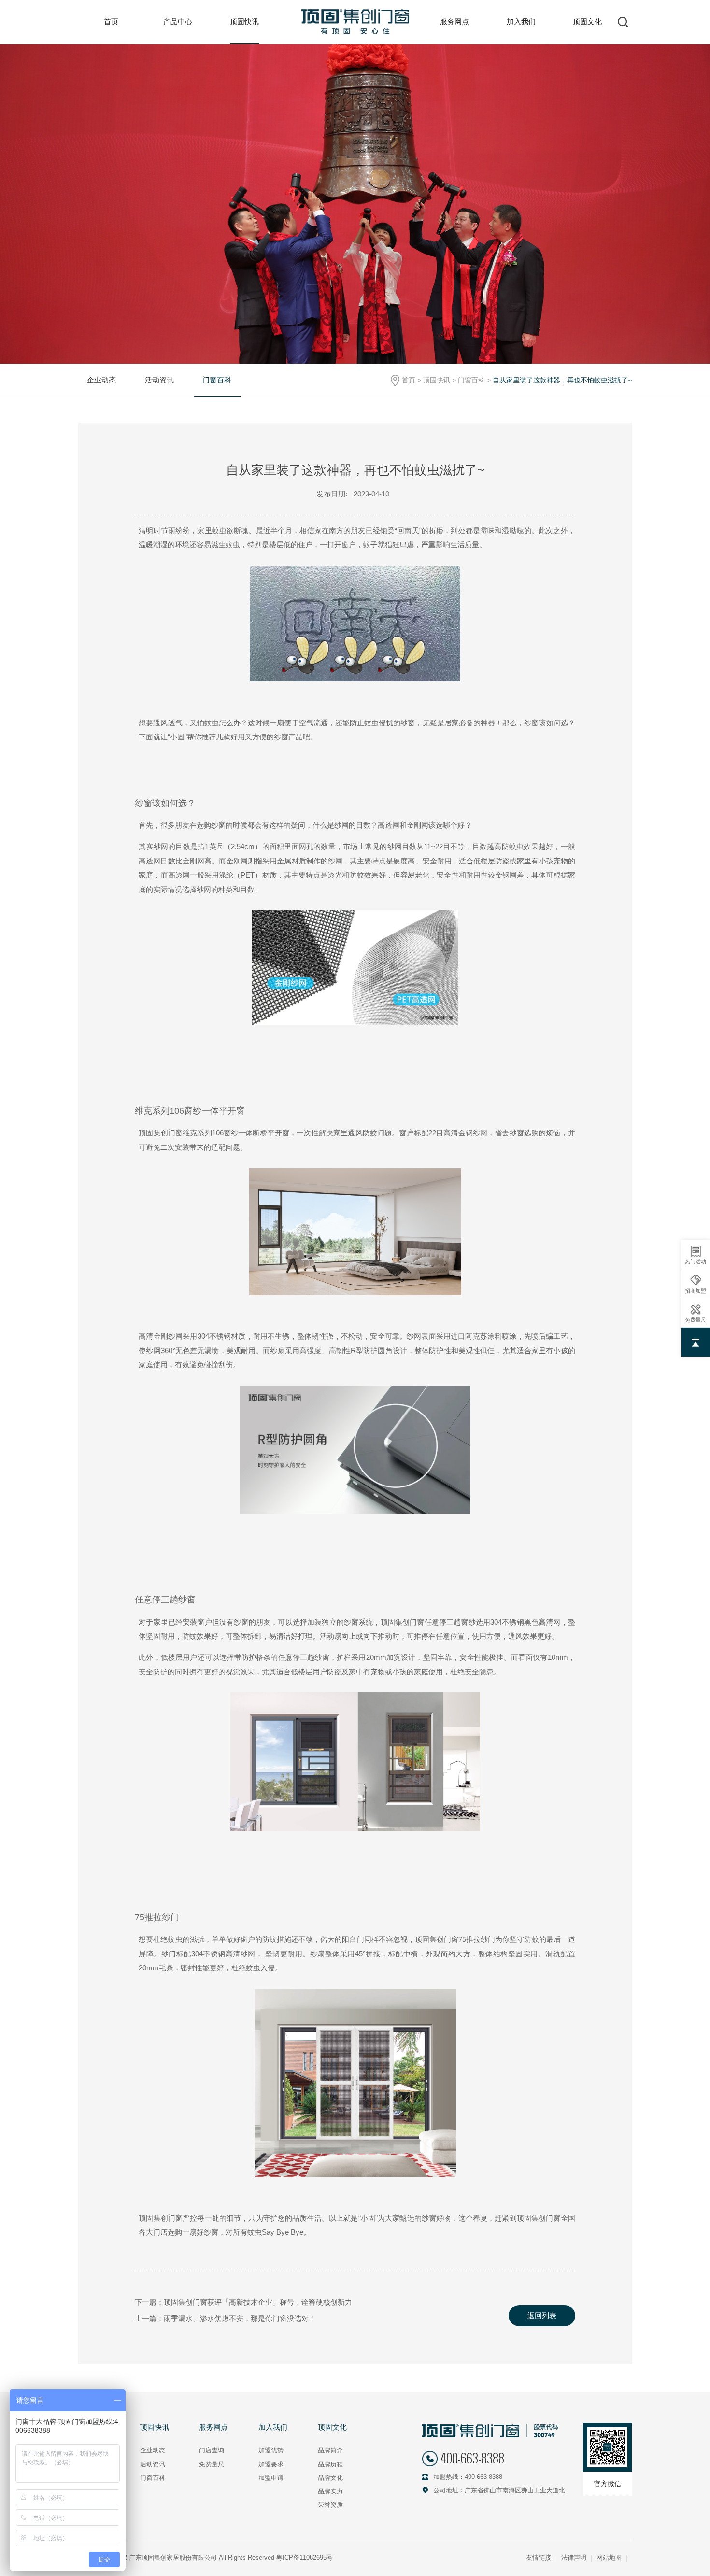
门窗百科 (471, 380)
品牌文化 (330, 2478)
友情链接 (539, 2557)
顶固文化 (587, 22)
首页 (111, 22)
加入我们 (521, 22)
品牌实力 (330, 2491)
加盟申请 (271, 2478)
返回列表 (542, 2316)
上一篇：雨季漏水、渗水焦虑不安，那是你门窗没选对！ (225, 2319)
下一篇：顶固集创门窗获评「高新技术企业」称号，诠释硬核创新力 (243, 2302)
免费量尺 (212, 2464)
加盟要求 (271, 2464)
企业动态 (101, 380)
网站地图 (609, 2557)
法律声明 (574, 2557)
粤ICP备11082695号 (305, 2557)
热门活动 (696, 1261)
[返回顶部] (696, 1342)
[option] (355, 204)
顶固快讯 (244, 22)
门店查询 (212, 2450)
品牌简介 (330, 2450)
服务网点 (454, 22)
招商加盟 (696, 1291)
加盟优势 (271, 2450)
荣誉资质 (330, 2505)
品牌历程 (330, 2464)
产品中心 (178, 22)
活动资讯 (159, 380)
